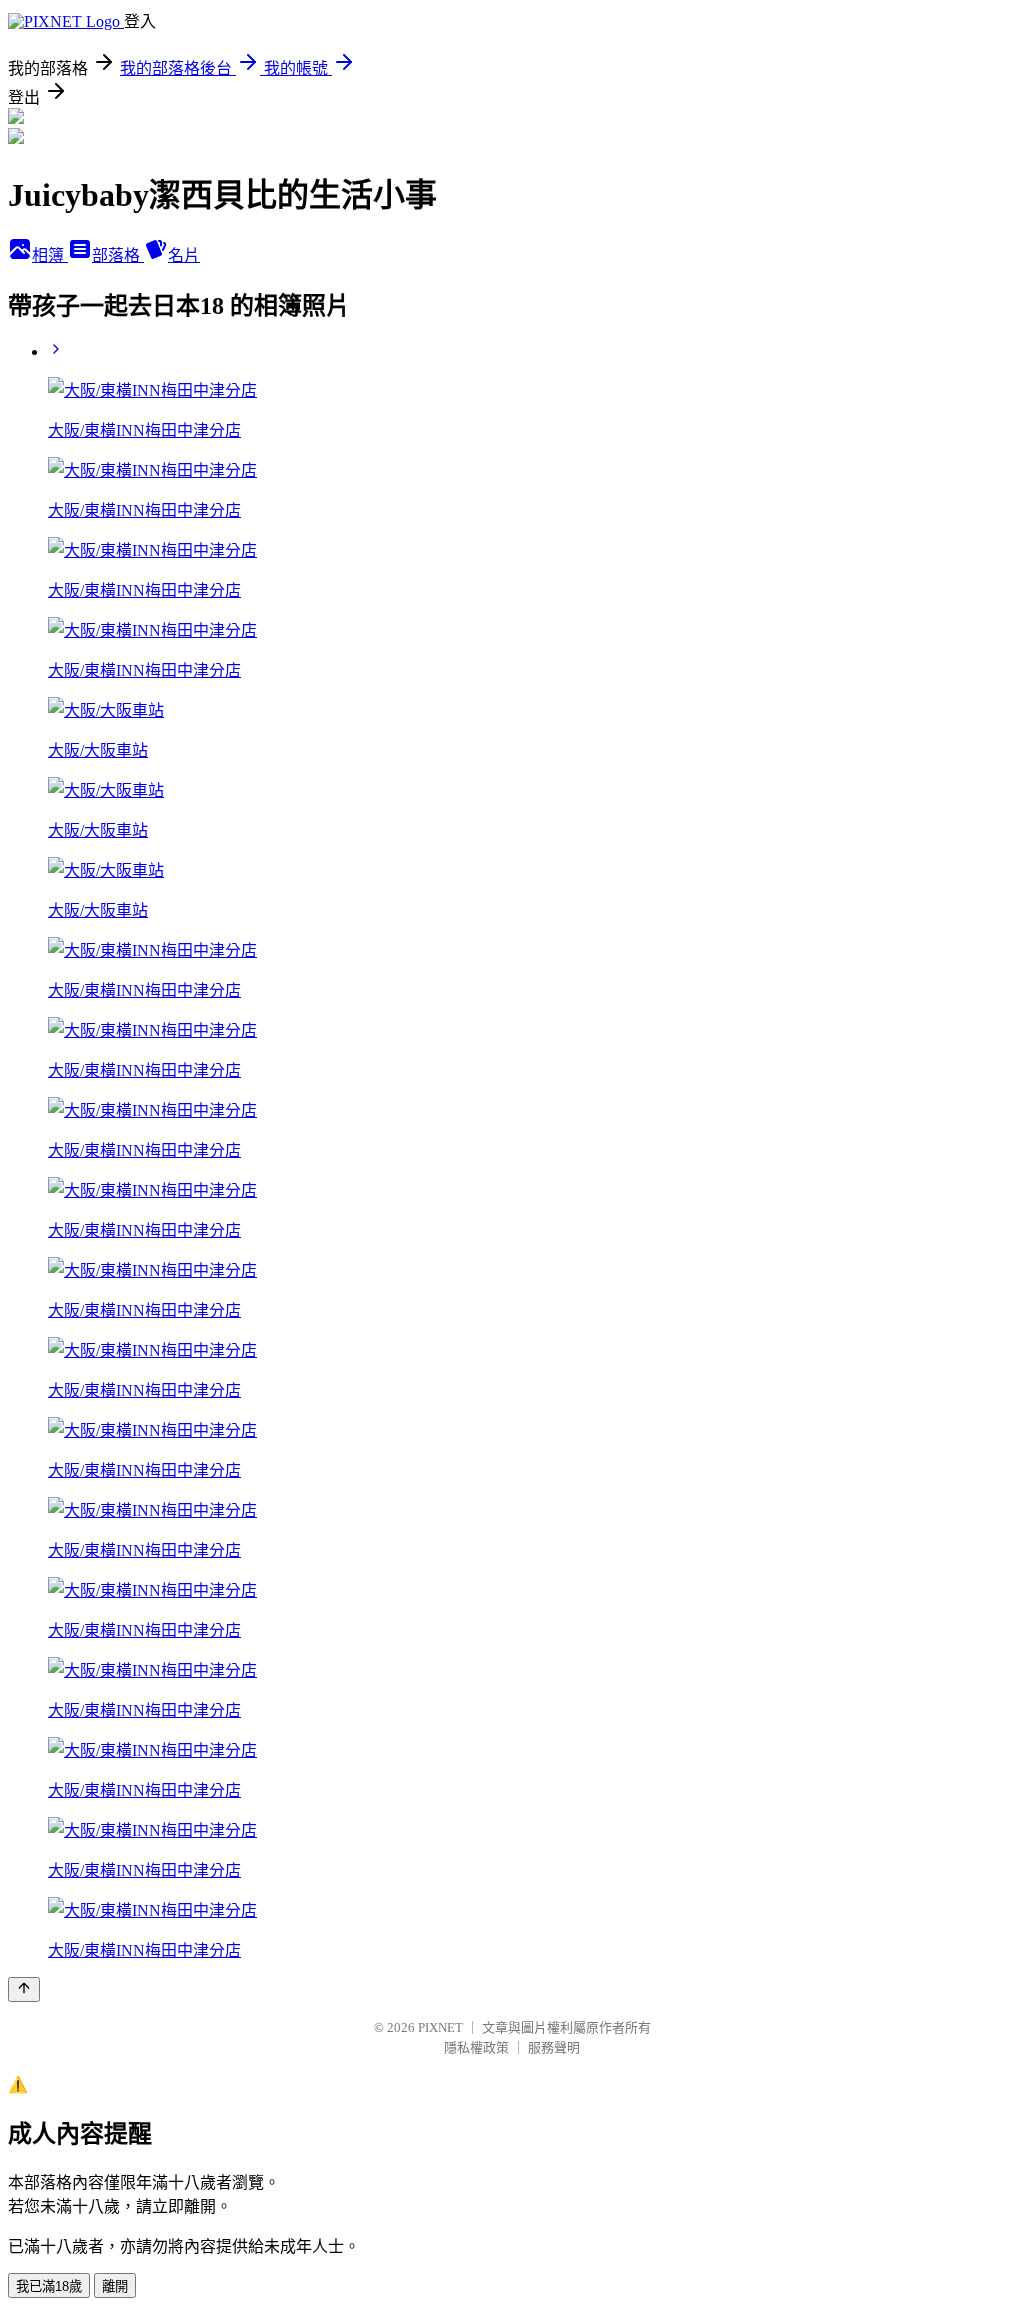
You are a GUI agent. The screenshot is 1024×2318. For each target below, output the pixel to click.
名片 (184, 255)
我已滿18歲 (49, 2286)
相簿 (50, 255)
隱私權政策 (476, 2047)
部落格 (118, 255)
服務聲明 (554, 2047)
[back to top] (24, 1989)
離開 (115, 2286)
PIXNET (440, 2027)
